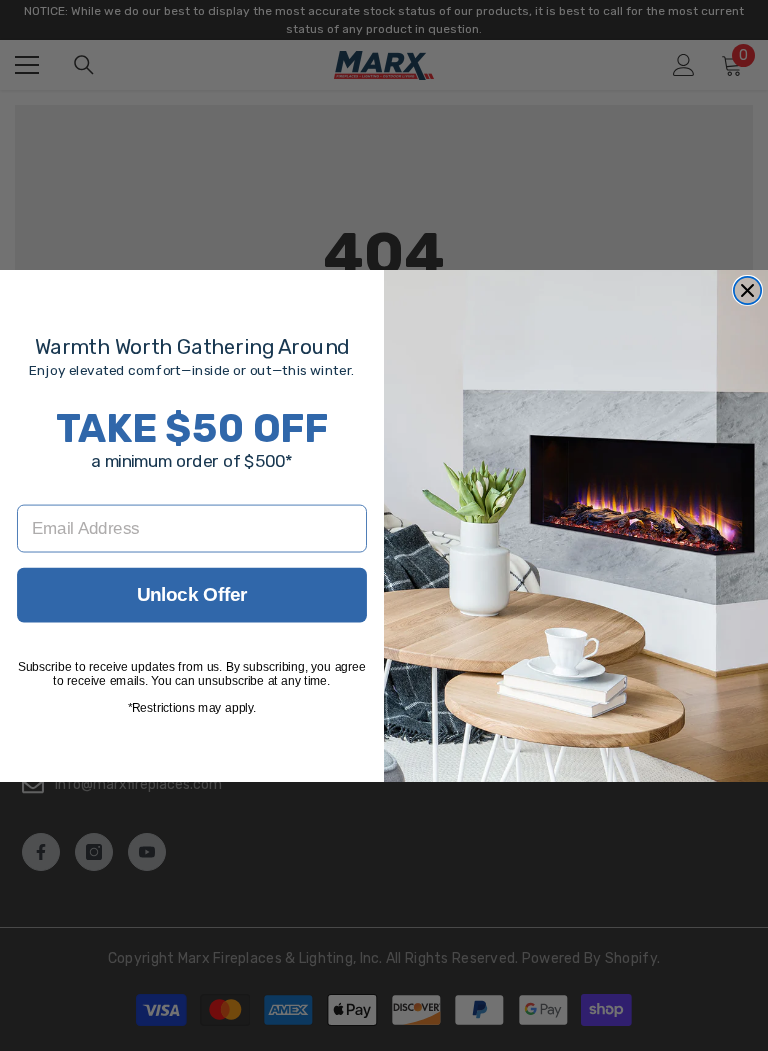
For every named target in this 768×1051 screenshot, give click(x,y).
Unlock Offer (192, 593)
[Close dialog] (747, 289)
